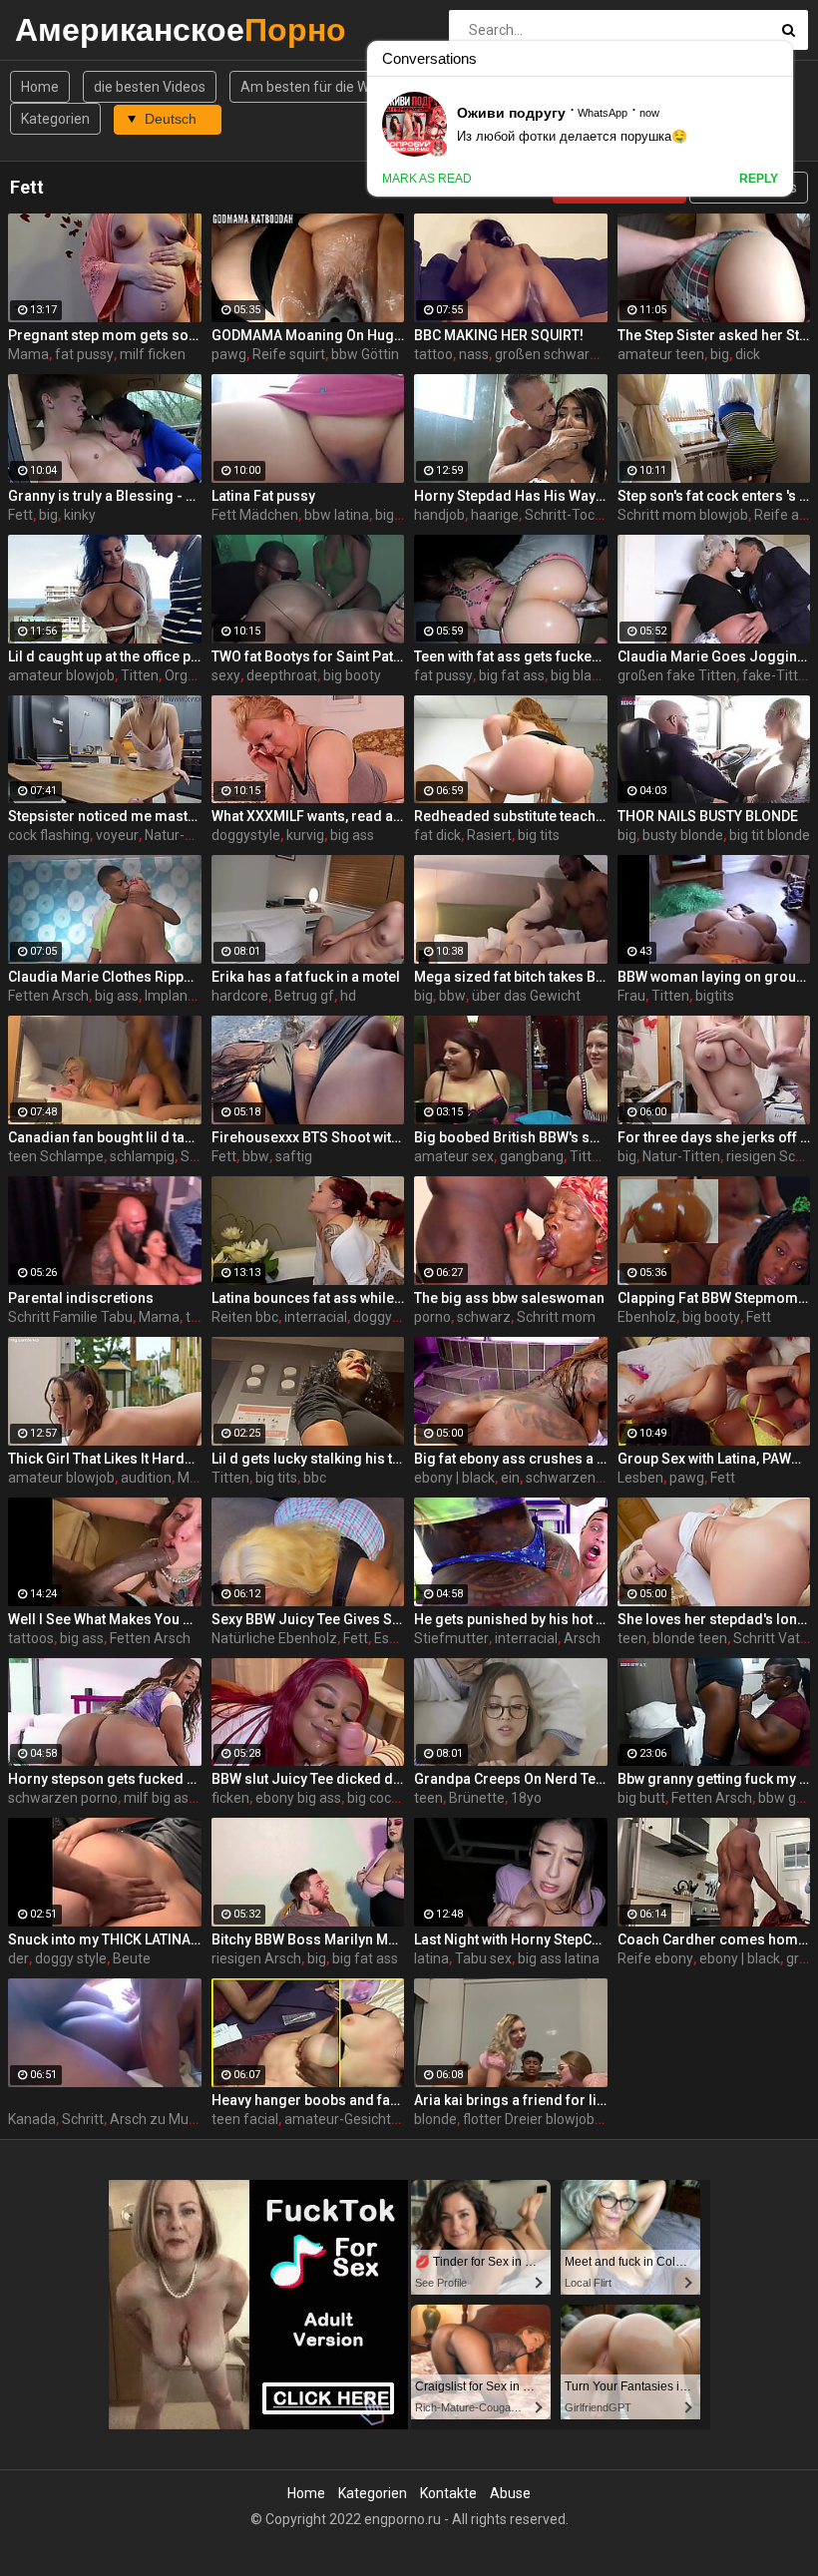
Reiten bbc (245, 1317)
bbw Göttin (365, 354)
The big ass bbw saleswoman (509, 1298)
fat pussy (84, 354)
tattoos (31, 1638)
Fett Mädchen (255, 515)
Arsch (582, 1638)
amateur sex (454, 1156)
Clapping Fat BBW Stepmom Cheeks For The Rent (714, 1298)
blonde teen (690, 1638)
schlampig (142, 1156)
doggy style (71, 1958)
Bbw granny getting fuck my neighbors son (714, 1779)
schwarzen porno (63, 1798)
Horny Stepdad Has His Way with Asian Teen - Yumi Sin (511, 496)
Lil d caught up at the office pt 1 (105, 656)
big (720, 354)
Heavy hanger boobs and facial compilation (308, 2100)
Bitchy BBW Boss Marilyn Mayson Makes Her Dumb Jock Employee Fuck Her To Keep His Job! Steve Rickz (308, 1939)
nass (474, 354)
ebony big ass (298, 1798)
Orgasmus (198, 675)
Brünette (477, 1798)
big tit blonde (770, 835)
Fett (20, 515)
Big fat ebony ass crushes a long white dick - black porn (511, 1459)
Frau (631, 996)
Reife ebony (655, 1958)
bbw (452, 996)
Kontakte (448, 2493)
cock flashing (49, 835)
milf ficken (153, 354)
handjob (439, 515)
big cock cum (388, 1798)
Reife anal (786, 515)
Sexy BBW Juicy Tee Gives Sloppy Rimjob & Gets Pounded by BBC (308, 1619)
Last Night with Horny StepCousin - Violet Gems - (511, 1939)
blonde (435, 2119)
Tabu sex (483, 1958)
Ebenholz (647, 1317)
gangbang (532, 1156)
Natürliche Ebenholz (274, 1638)
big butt (641, 1798)
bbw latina (337, 515)
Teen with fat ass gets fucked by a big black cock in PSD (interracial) (511, 656)
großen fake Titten (677, 675)
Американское (67, 29)
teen (632, 1638)
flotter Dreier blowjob (529, 2119)
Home (40, 87)
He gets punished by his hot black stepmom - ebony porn (511, 1619)
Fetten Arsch (48, 996)
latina (431, 1958)
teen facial (245, 2119)
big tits (539, 835)
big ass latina (559, 1958)
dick (748, 354)
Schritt (83, 2119)
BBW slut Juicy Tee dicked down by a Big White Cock (308, 1779)
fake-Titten (778, 675)
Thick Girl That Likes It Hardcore (105, 1459)
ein (510, 1478)
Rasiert (489, 835)
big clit (395, 515)
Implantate (179, 996)
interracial (316, 1317)
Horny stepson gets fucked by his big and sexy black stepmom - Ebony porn (105, 1779)
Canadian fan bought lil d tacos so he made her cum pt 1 (105, 1137)
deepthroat (282, 675)
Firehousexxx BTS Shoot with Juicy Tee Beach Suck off (308, 1137)
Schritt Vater (773, 1638)
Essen (393, 1638)
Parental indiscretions (81, 1298)
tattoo (433, 354)
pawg (229, 354)
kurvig (305, 835)
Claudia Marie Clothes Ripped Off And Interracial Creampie (105, 977)
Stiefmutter (451, 1638)
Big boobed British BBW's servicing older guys (511, 1137)
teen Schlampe (56, 1156)
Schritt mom (556, 1317)
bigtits (715, 996)
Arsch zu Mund (157, 2119)
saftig (294, 1156)
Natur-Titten (184, 835)
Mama (28, 354)
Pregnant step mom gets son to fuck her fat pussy (105, 335)
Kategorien (55, 119)
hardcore (240, 996)
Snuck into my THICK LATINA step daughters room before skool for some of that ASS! (105, 1939)
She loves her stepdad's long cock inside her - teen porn (714, 1619)
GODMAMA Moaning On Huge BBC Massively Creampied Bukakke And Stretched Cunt (308, 335)
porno (432, 1317)
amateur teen (661, 354)
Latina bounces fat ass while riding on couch (308, 1298)
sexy (226, 675)
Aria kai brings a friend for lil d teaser (511, 2100)
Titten (140, 675)
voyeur (117, 835)
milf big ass (160, 1798)
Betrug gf (304, 996)
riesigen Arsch (256, 1958)
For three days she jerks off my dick (714, 1137)
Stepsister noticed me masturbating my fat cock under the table (105, 816)
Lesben (640, 1478)
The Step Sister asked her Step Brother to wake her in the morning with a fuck (714, 335)
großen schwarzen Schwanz (585, 354)
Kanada (32, 2119)
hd (348, 996)
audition (146, 1478)
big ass (352, 835)
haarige (495, 515)
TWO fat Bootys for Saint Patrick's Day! (308, 656)
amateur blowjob (61, 675)
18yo (526, 1798)
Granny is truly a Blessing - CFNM (105, 496)
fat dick (437, 835)
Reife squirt (289, 354)
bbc (315, 1478)
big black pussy (598, 675)
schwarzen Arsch (581, 1478)
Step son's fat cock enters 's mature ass (714, 496)
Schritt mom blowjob (683, 515)
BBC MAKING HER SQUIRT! (499, 335)
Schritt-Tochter (573, 515)
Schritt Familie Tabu (70, 1317)
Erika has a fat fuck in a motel (306, 977)
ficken (230, 1798)
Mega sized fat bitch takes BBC (511, 977)
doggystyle (246, 835)
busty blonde (683, 835)
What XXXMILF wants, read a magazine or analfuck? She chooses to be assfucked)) (308, 816)
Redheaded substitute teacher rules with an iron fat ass (511, 816)
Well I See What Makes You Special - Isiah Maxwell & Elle (105, 1619)
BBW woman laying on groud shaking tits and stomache (714, 977)
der (18, 1958)
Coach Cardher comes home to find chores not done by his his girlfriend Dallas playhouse (714, 1939)
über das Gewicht (526, 996)
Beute (132, 1958)
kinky (80, 515)
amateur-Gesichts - (345, 2119)
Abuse (510, 2493)
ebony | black (454, 1478)
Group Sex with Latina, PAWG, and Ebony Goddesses (714, 1459)
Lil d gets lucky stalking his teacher (308, 1459)
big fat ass (512, 675)
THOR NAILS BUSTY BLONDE (708, 816)
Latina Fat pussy (263, 496)
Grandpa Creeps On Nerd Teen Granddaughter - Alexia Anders (511, 1779)
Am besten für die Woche (320, 87)
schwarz (484, 1317)
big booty (352, 675)
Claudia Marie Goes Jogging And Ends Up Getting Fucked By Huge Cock (714, 656)
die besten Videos (150, 87)
